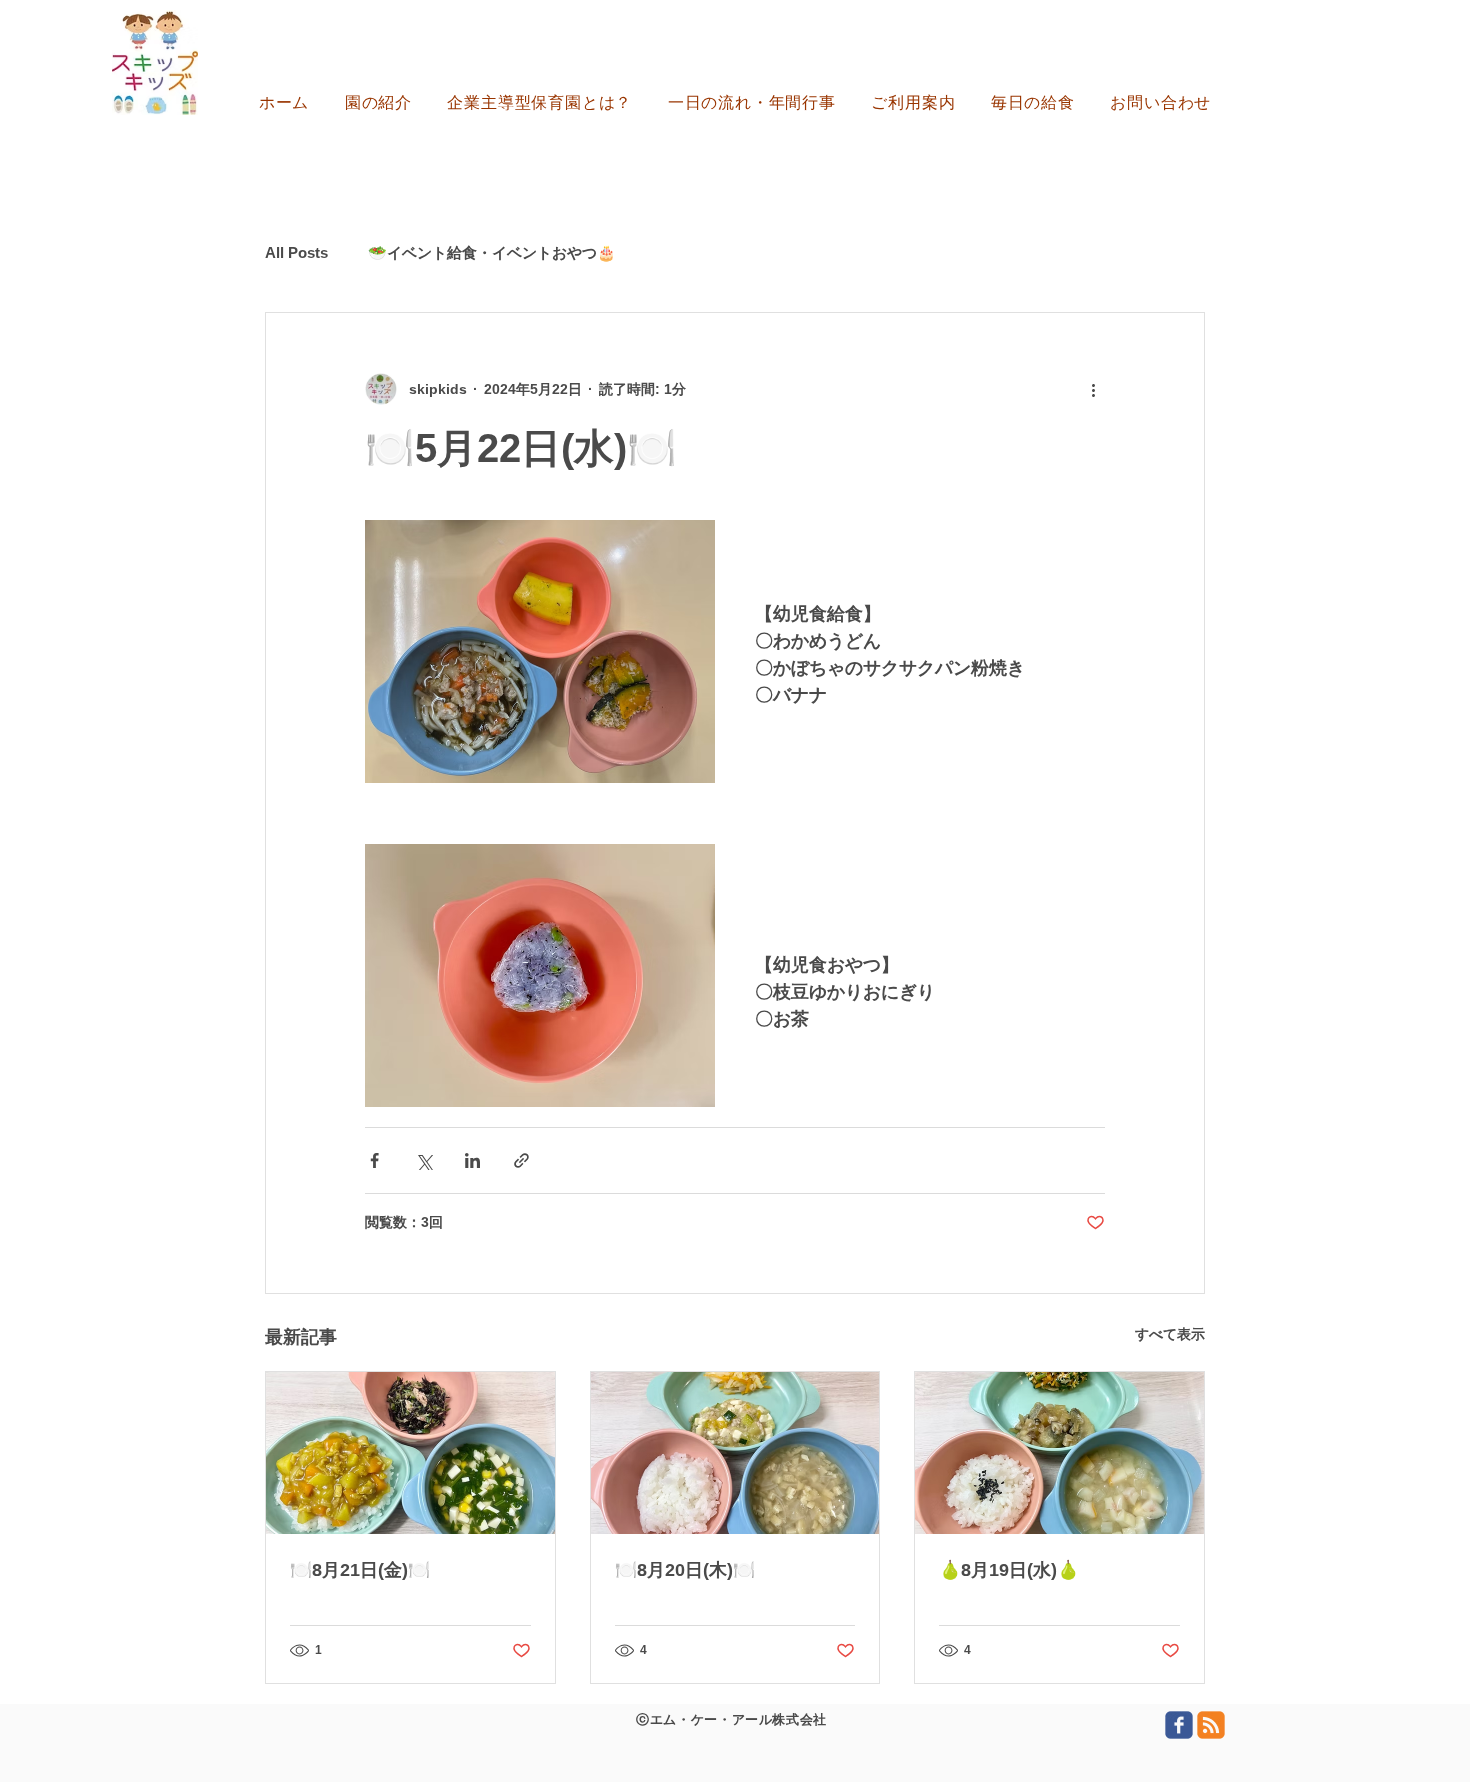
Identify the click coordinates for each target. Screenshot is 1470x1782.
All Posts (296, 252)
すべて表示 (1170, 1334)
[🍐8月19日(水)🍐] (1059, 1453)
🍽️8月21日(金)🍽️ (360, 1570)
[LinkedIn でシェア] (472, 1160)
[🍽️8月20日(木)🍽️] (735, 1453)
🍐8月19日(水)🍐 (1009, 1570)
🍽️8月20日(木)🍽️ (685, 1570)
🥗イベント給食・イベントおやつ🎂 (492, 252)
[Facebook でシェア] (374, 1160)
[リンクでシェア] (521, 1160)
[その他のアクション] (1093, 389)
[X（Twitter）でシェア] (423, 1160)
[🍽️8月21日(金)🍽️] (410, 1453)
